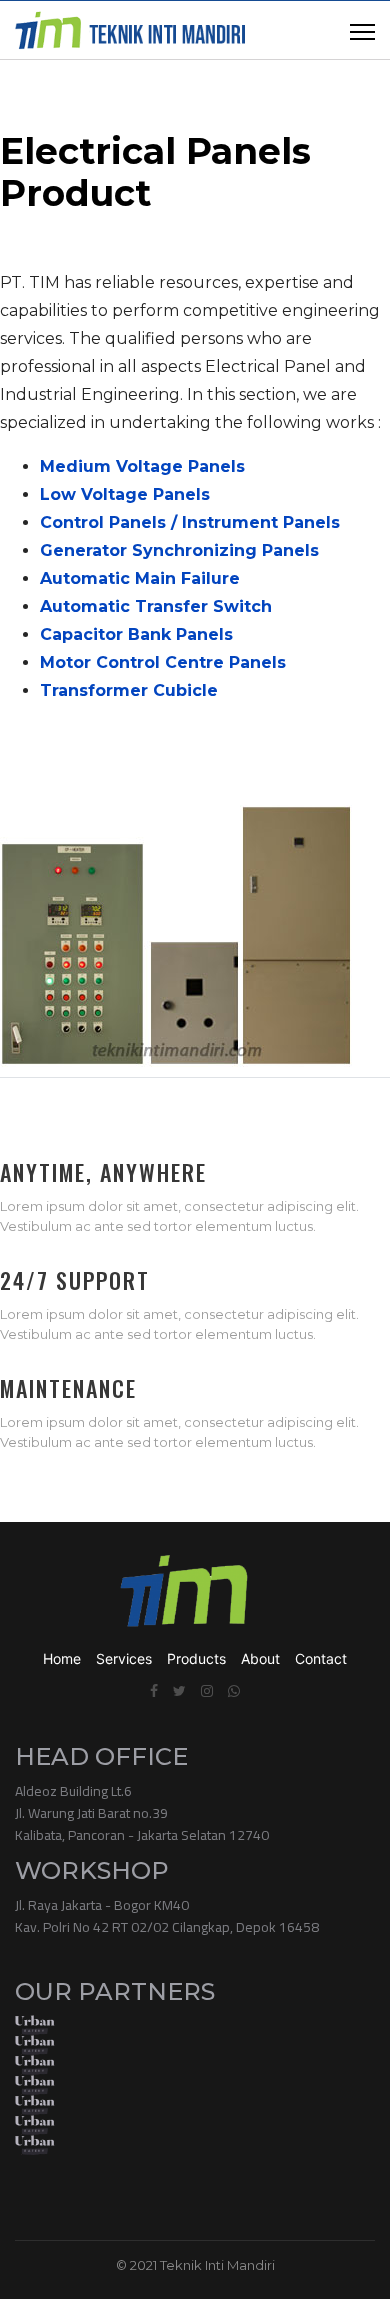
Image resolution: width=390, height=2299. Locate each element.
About (260, 1658)
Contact (321, 1658)
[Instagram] (207, 1690)
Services (124, 1658)
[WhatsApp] (234, 1690)
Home (62, 1658)
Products (196, 1658)
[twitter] (179, 1690)
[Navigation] (362, 31)
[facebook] (154, 1690)
